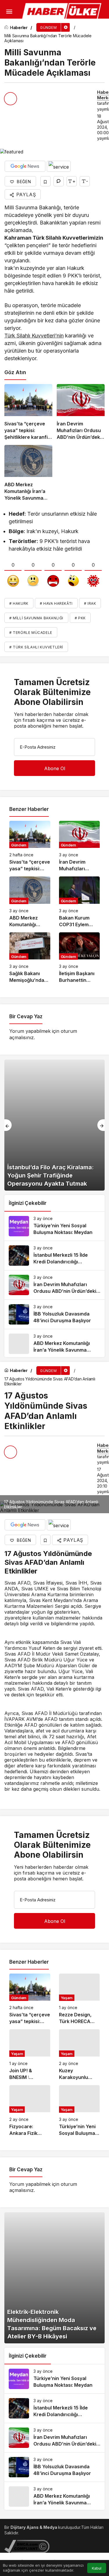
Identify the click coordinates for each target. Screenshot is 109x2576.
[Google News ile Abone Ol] (25, 166)
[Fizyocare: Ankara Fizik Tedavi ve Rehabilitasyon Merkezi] (30, 2111)
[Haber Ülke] (62, 11)
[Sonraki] (101, 1125)
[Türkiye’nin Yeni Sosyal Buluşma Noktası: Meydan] (54, 1226)
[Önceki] (8, 1125)
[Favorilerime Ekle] (45, 181)
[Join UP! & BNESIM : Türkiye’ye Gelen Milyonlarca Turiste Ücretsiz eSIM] (30, 2055)
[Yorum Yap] (59, 181)
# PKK (80, 618)
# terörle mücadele (31, 633)
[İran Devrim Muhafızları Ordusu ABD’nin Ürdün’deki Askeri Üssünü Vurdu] (81, 412)
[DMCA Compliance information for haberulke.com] (27, 2546)
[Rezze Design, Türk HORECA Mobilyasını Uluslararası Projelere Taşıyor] (79, 1999)
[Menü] (9, 12)
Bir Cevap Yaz (26, 1016)
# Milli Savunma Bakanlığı (36, 618)
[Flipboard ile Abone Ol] (59, 166)
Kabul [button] (97, 2568)
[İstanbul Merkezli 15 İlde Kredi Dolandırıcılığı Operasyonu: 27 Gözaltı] (54, 1256)
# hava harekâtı (56, 603)
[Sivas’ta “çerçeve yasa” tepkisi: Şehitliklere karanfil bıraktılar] (28, 412)
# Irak (90, 603)
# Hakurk (19, 603)
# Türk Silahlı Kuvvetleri (36, 647)
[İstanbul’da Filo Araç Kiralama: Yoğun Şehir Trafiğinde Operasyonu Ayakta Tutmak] (54, 1125)
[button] (7, 28)
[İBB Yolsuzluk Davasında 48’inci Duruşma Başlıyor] (54, 1314)
